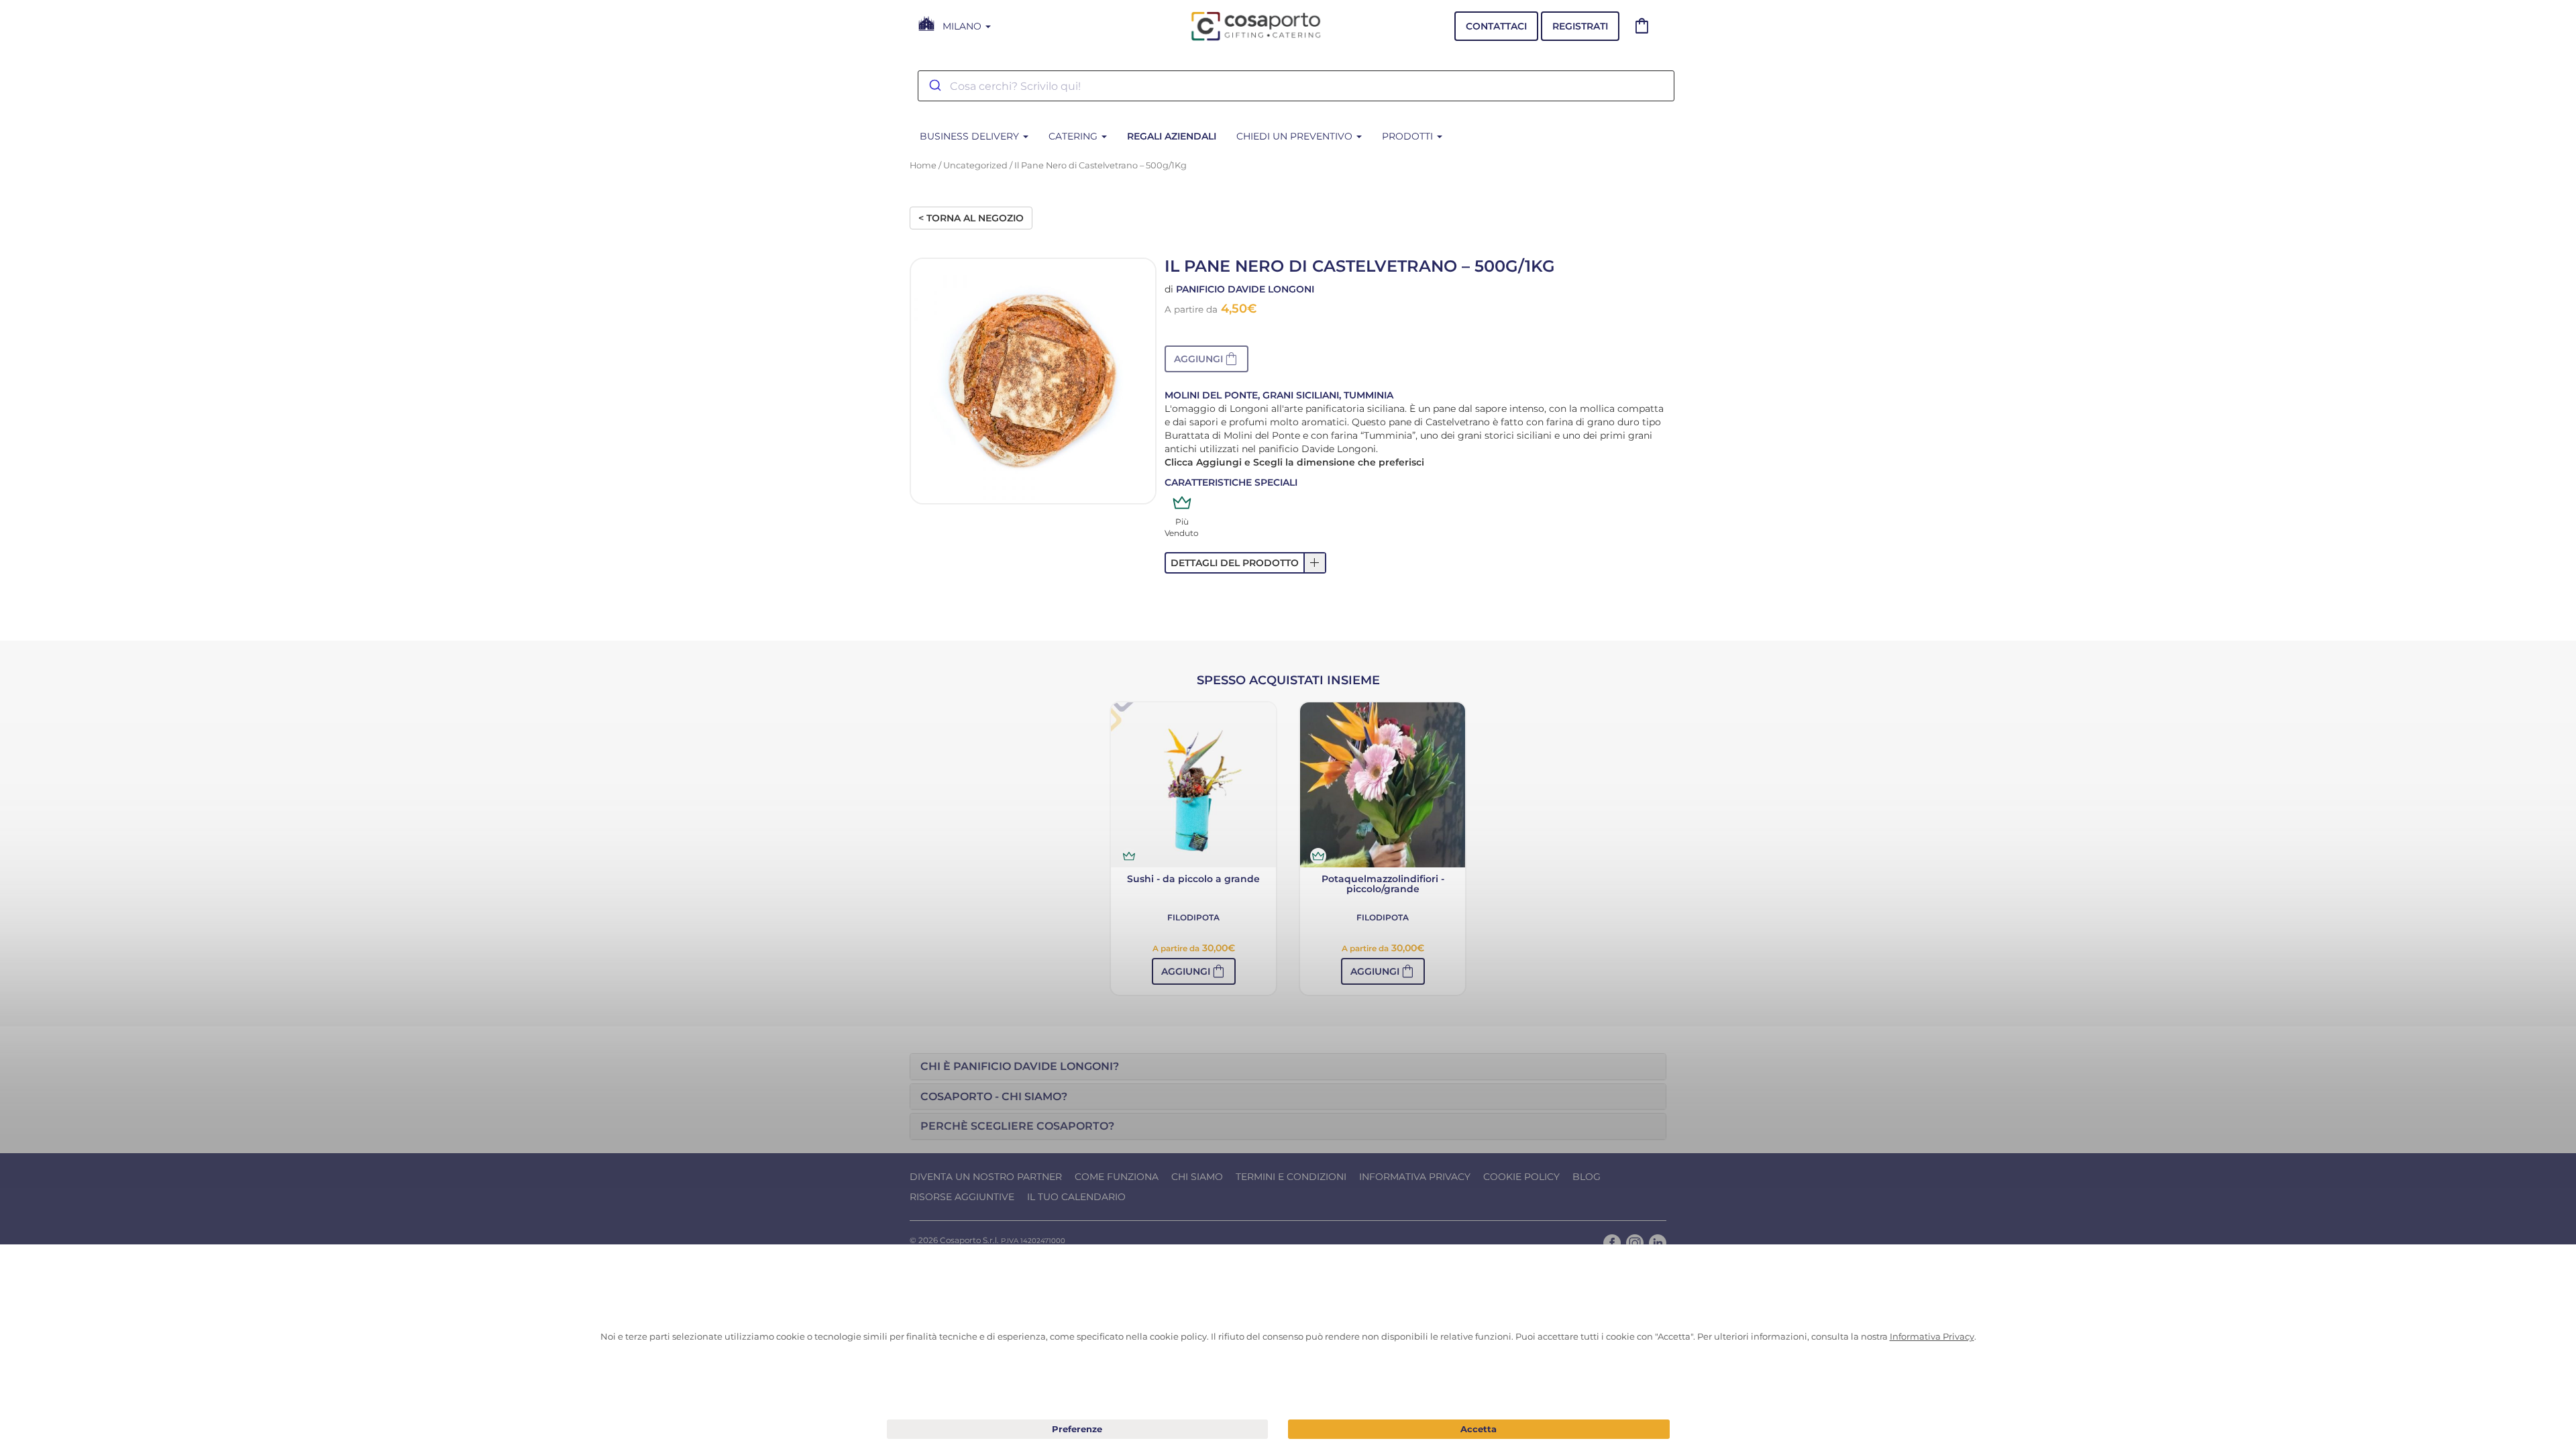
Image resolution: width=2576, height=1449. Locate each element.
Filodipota (1193, 917)
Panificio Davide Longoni (1245, 289)
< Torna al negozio (971, 218)
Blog (1587, 1177)
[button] (1206, 359)
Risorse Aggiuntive (962, 1197)
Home (923, 165)
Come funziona (1117, 1177)
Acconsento (1479, 1429)
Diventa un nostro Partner (986, 1177)
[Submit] (934, 86)
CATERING (1074, 136)
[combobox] (1296, 86)
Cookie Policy (1521, 1177)
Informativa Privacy (1415, 1177)
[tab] (1288, 1067)
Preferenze (1078, 1430)
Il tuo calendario (1076, 1197)
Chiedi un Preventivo (1296, 136)
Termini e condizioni (1291, 1177)
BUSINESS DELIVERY (971, 136)
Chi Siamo (1197, 1177)
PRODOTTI (1409, 136)
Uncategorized (975, 165)
